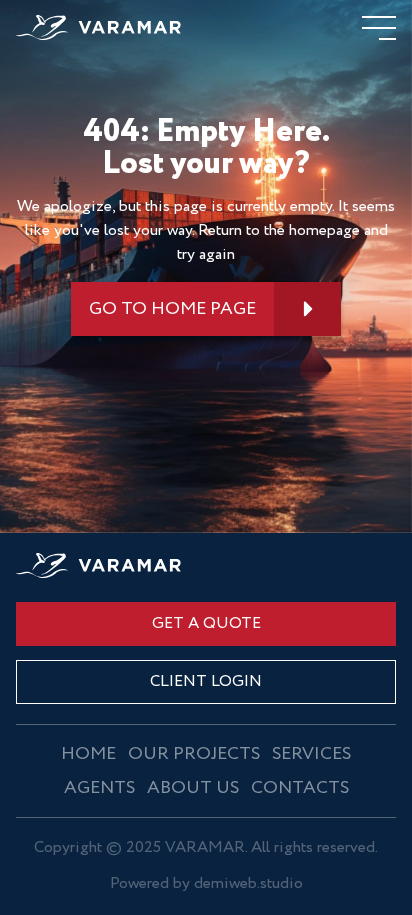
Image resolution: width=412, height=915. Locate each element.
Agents (99, 788)
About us (193, 788)
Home (88, 754)
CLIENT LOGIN (206, 681)
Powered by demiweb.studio (206, 884)
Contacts (300, 788)
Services (311, 754)
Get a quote (206, 623)
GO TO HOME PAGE (172, 309)
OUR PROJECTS (194, 754)
